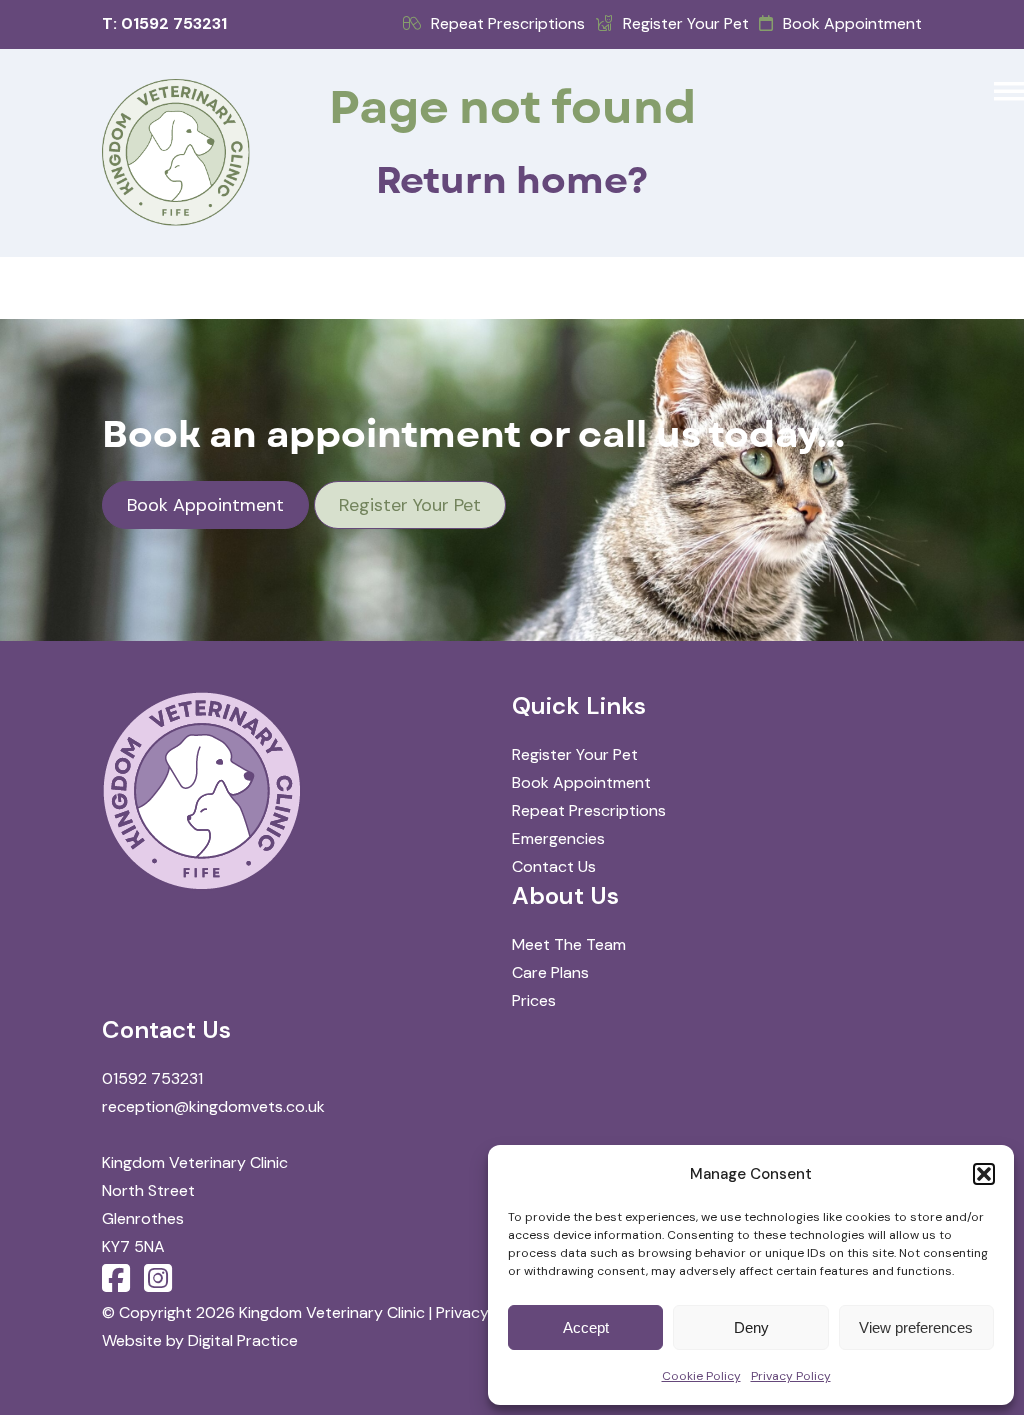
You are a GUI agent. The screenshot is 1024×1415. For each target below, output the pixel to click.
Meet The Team (569, 944)
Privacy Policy (791, 1376)
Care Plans (550, 972)
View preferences (916, 1327)
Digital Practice (243, 1340)
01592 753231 (152, 1078)
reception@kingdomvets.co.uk (213, 1106)
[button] (984, 1174)
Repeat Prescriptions (508, 23)
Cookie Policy (701, 1376)
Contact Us (554, 866)
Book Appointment (852, 23)
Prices (534, 1000)
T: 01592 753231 (164, 23)
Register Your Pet (686, 23)
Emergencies (558, 838)
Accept (586, 1327)
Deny (751, 1327)
